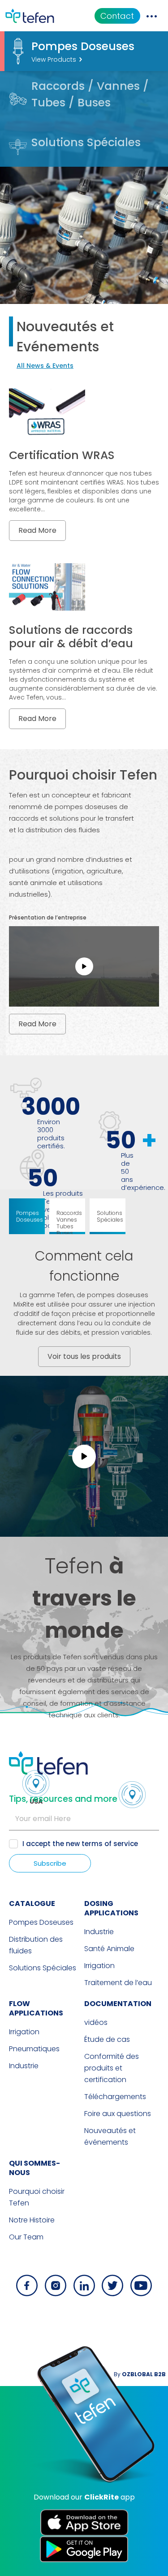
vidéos (96, 2022)
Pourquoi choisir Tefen (37, 2197)
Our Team (26, 2237)
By (140, 2374)
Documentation (118, 2004)
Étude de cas (107, 2039)
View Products (54, 59)
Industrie (99, 1932)
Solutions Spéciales (43, 1968)
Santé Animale (109, 1949)
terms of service (110, 1844)
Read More (37, 530)
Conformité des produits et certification (112, 2068)
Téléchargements (115, 2097)
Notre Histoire (32, 2220)
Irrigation (99, 1966)
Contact (117, 16)
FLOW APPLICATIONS (36, 2008)
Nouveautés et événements (110, 2136)
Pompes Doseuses (41, 1922)
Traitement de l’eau (118, 1983)
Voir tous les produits (84, 1356)
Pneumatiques (34, 2049)
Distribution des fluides (36, 1945)
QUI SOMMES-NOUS (34, 2168)
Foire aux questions (118, 2114)
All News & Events (45, 366)
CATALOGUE (32, 1904)
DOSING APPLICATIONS (111, 1908)
